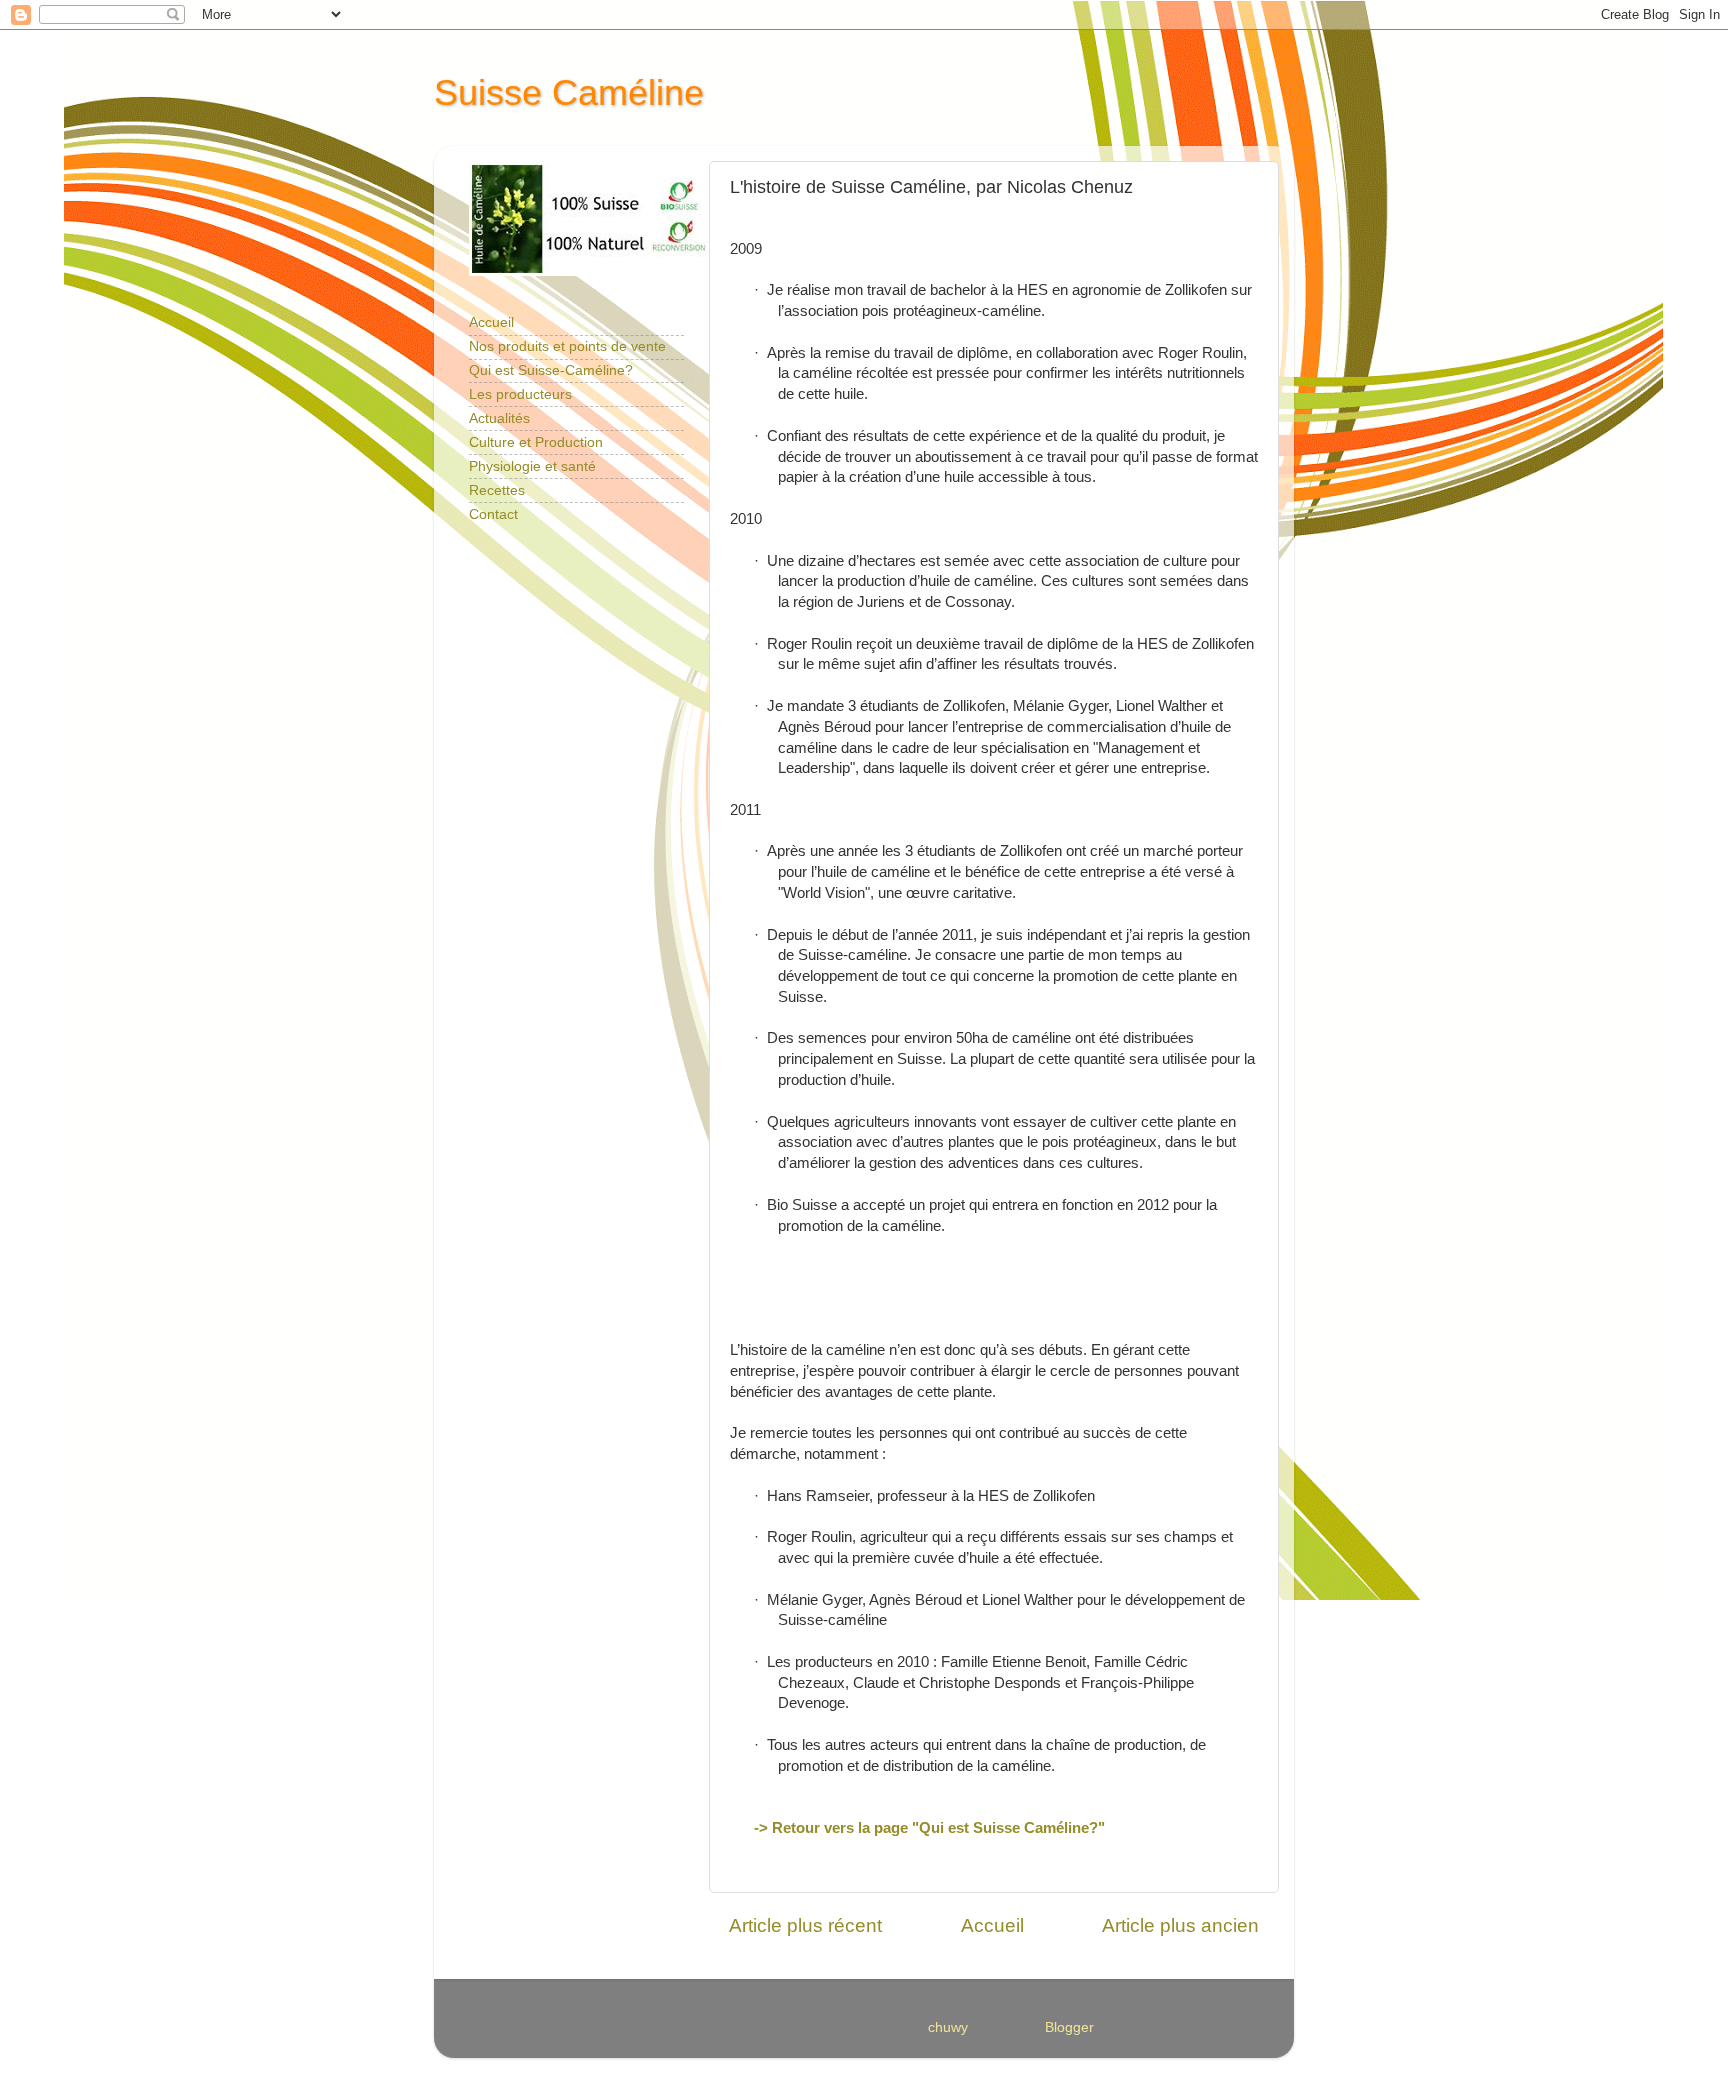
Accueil (992, 1925)
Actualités (499, 418)
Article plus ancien (1180, 1925)
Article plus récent (805, 1925)
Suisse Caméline (569, 92)
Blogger (1069, 2027)
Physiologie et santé (532, 466)
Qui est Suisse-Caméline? (551, 370)
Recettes (497, 490)
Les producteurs (520, 394)
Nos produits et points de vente (567, 346)
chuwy (947, 2027)
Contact (493, 514)
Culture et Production (536, 442)
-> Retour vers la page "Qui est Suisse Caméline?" (929, 1828)
